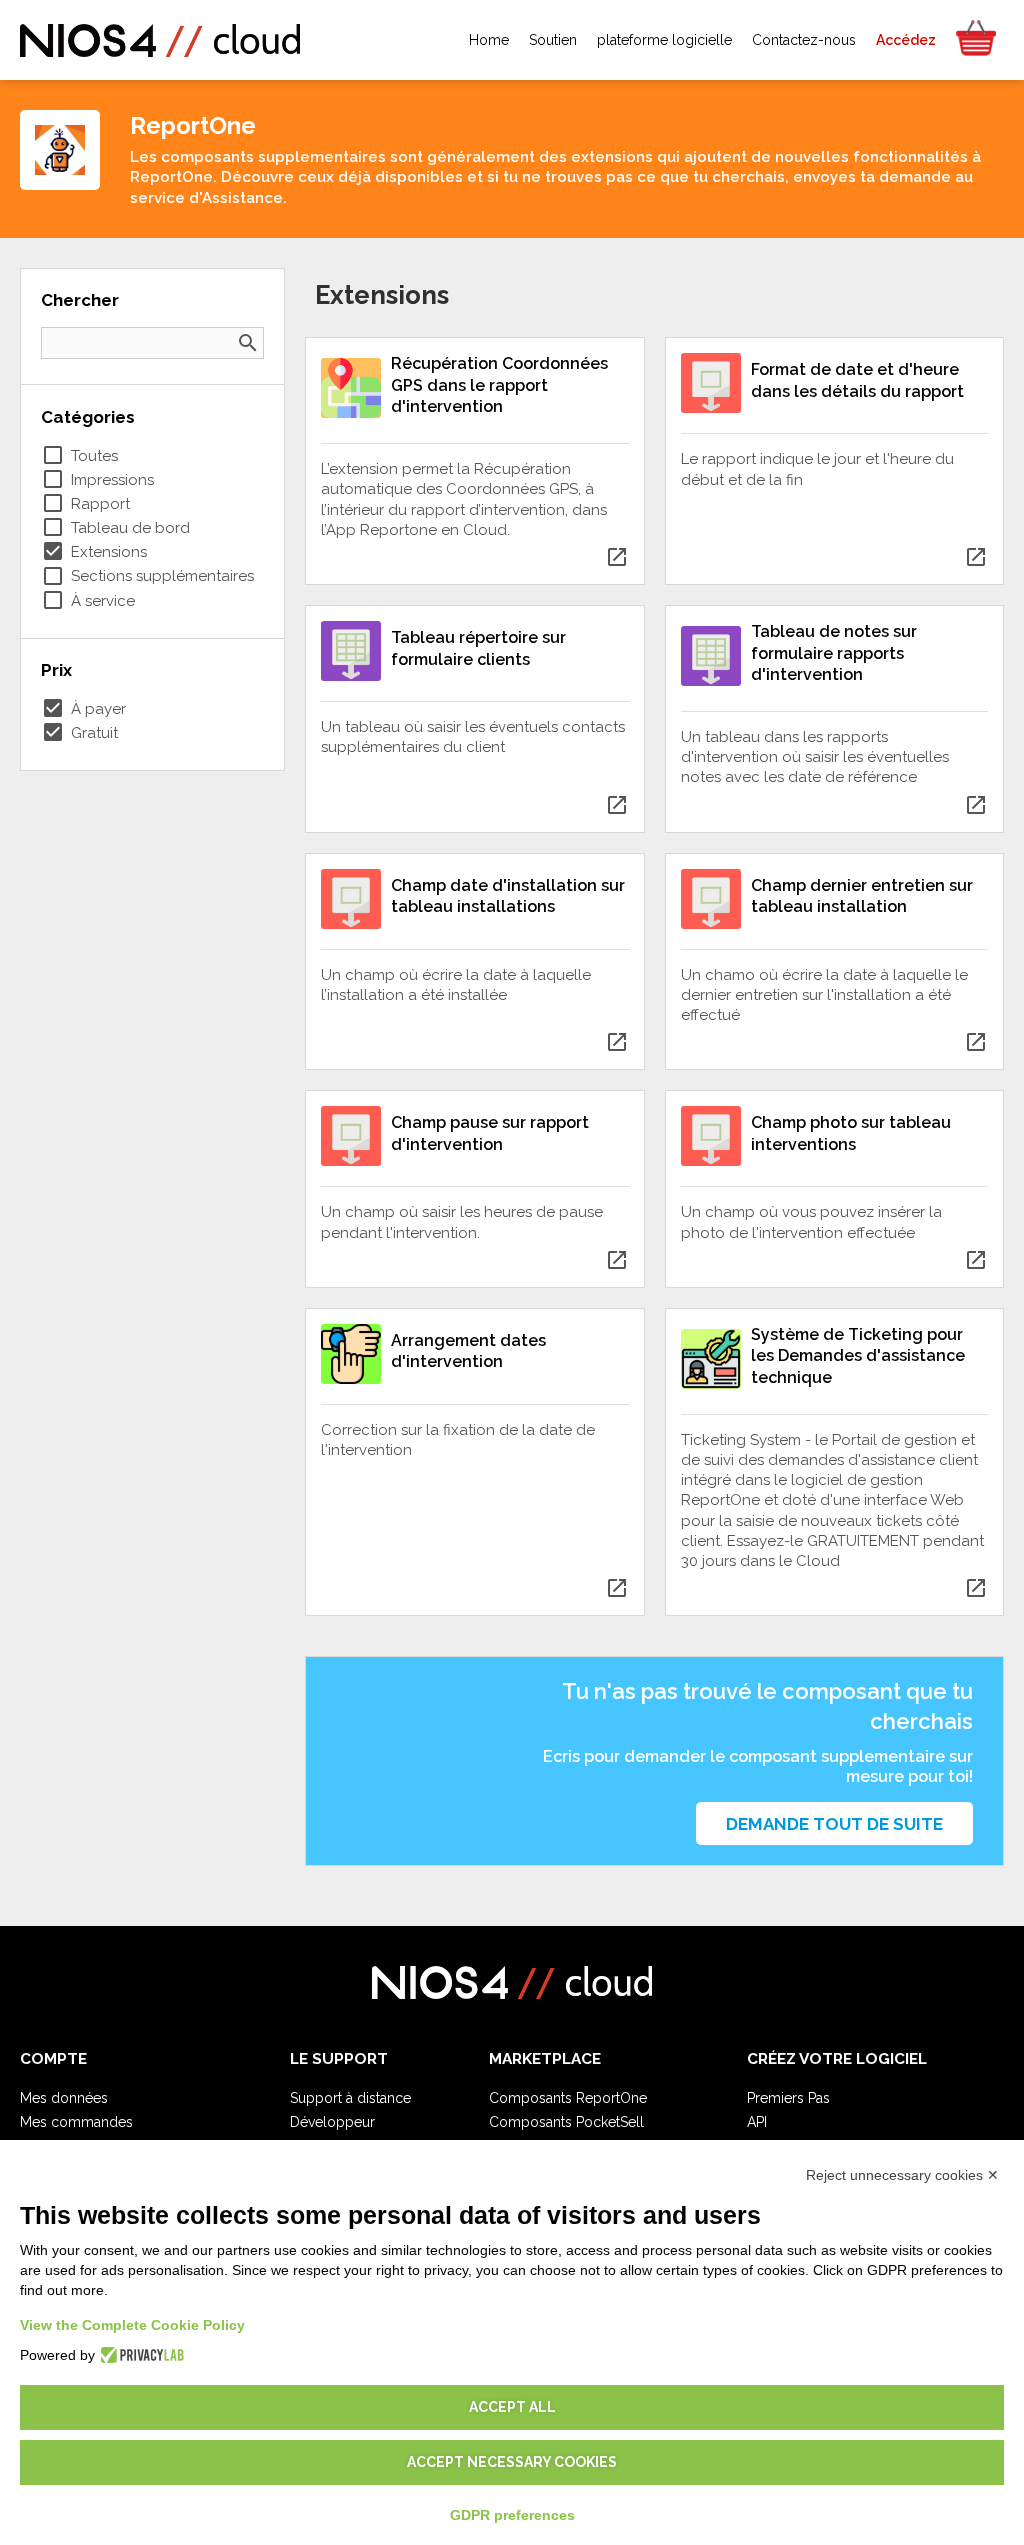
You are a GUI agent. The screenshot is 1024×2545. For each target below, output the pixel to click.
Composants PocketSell (566, 2122)
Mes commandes (76, 2122)
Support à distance (350, 2098)
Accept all (512, 2407)
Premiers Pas (788, 2098)
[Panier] (975, 40)
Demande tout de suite (834, 1824)
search (248, 343)
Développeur (332, 2122)
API (757, 2122)
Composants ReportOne (568, 2098)
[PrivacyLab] (139, 2355)
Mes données (64, 2098)
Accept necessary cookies (512, 2462)
